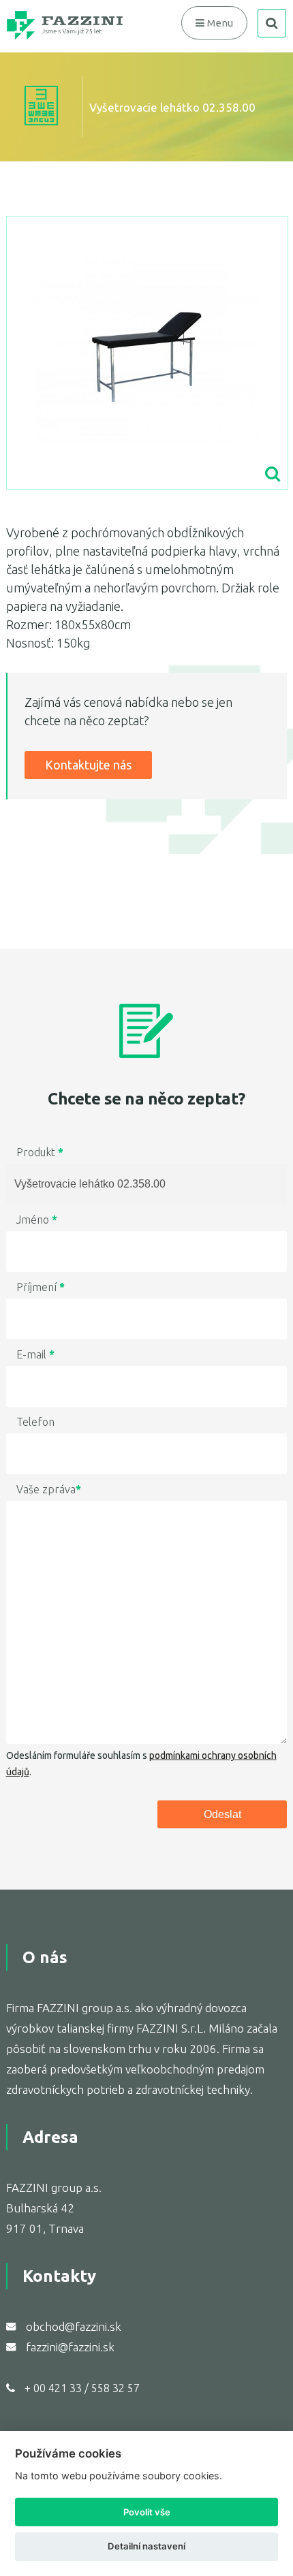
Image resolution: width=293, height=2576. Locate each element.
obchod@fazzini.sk (74, 2326)
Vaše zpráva (49, 1489)
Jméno (37, 1220)
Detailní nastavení (146, 2546)
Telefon (35, 1422)
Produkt (40, 1152)
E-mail (35, 1354)
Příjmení (41, 1287)
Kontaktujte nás (88, 765)
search (272, 23)
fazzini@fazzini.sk (70, 2347)
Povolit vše (147, 2512)
